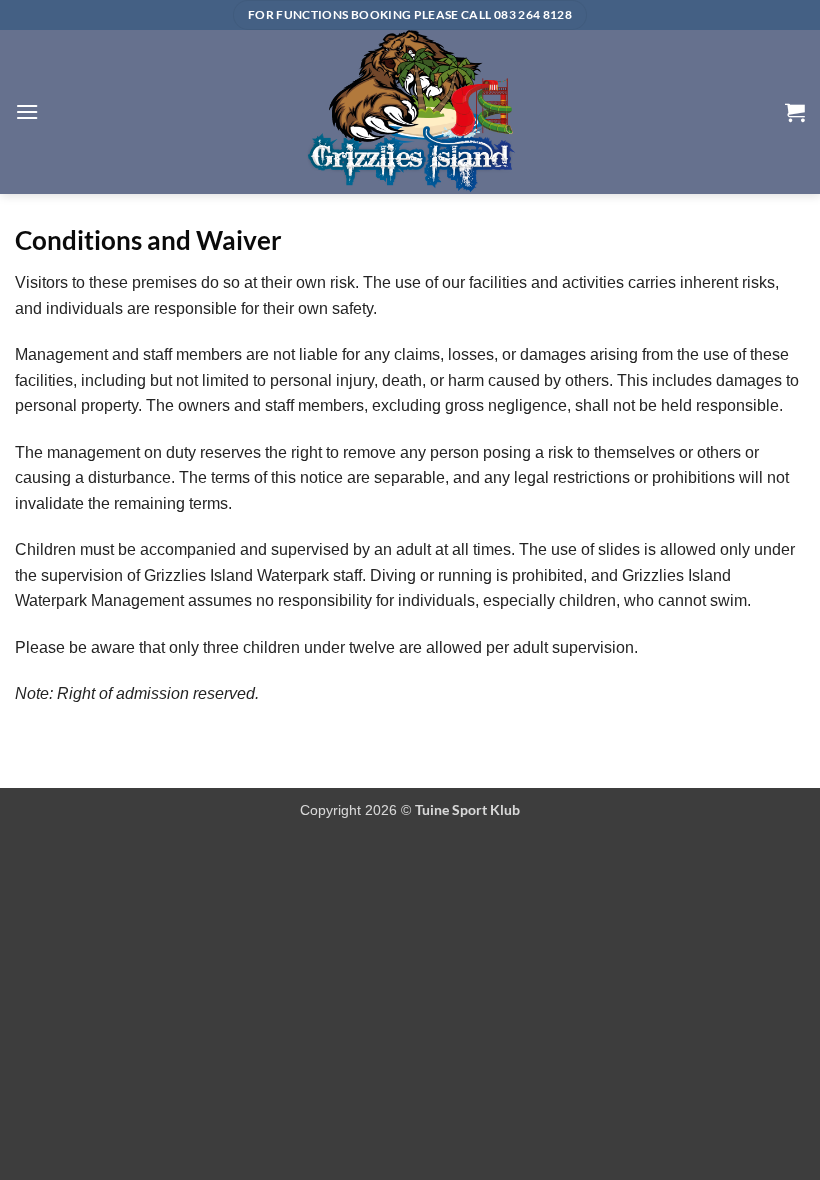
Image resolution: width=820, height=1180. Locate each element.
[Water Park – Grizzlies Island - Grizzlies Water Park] (410, 112)
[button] (27, 111)
